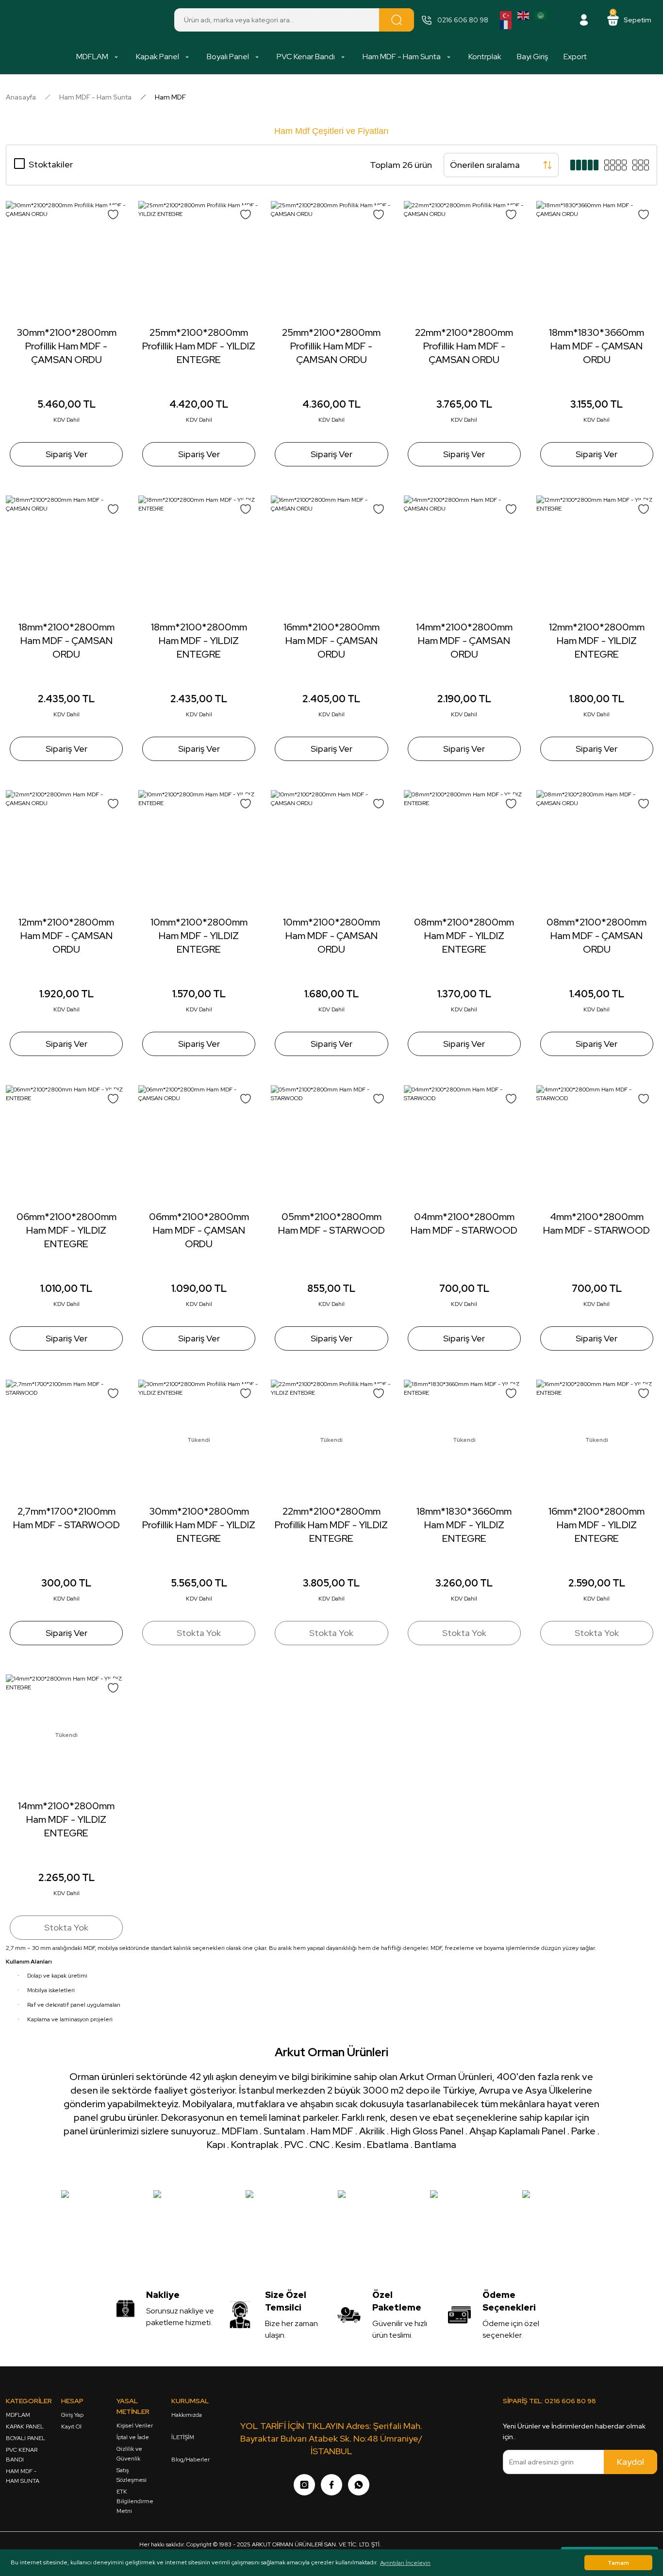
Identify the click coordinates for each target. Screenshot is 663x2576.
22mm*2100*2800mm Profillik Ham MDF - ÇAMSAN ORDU (464, 346)
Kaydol (630, 2462)
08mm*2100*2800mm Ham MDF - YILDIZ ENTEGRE (464, 936)
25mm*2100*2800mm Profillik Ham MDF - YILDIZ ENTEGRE (199, 346)
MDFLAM (18, 2415)
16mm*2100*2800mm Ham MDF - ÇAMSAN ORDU (331, 641)
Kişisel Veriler (135, 2426)
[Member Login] (584, 20)
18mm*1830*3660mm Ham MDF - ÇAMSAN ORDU (597, 346)
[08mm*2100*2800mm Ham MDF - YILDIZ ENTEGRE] (464, 850)
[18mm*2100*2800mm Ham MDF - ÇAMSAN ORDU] (66, 556)
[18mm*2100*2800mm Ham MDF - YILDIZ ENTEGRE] (199, 556)
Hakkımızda (187, 2415)
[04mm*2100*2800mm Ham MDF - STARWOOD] (464, 1146)
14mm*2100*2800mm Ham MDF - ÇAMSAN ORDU (464, 641)
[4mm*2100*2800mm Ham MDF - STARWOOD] (597, 1146)
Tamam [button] (618, 2563)
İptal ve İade (133, 2437)
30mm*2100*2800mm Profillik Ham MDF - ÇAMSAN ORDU (66, 346)
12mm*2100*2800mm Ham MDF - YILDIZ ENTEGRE (597, 641)
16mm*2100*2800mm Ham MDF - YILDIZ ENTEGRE (597, 1525)
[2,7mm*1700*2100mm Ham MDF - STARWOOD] (66, 1440)
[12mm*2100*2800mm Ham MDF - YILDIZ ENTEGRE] (597, 556)
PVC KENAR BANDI (22, 2455)
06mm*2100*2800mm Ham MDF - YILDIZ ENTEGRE (66, 1230)
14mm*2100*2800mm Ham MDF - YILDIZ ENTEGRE (66, 1819)
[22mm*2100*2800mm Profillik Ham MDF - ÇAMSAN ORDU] (464, 261)
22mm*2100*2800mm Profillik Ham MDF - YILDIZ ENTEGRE (331, 1525)
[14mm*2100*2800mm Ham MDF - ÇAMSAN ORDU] (464, 556)
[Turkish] (506, 15)
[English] (524, 15)
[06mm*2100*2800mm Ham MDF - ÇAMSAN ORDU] (199, 1146)
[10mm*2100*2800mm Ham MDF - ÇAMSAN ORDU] (331, 850)
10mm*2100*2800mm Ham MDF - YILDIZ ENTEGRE (199, 936)
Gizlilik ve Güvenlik (129, 2454)
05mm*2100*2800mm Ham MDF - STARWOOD (331, 1223)
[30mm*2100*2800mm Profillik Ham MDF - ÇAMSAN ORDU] (66, 261)
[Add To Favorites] (113, 215)
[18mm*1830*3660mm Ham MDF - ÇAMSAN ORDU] (597, 261)
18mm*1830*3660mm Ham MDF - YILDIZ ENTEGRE (464, 1525)
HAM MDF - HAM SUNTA (23, 2476)
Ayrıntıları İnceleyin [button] (405, 2563)
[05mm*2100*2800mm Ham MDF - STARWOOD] (331, 1146)
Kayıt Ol (71, 2427)
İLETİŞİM (183, 2437)
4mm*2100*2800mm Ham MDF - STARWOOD (597, 1223)
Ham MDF (170, 97)
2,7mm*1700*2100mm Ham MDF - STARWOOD (66, 1518)
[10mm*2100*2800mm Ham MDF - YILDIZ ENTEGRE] (199, 850)
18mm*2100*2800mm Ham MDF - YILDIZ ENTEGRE (199, 641)
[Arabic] (541, 15)
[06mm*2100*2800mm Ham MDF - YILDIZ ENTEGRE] (66, 1146)
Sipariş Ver (66, 454)
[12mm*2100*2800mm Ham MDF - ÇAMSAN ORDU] (66, 850)
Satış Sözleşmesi (132, 2475)
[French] (506, 24)
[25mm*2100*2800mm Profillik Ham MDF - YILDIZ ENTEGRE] (199, 261)
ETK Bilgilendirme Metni (135, 2501)
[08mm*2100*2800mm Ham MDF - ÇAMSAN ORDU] (597, 850)
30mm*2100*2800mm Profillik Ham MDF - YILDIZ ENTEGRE (199, 1525)
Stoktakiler (51, 164)
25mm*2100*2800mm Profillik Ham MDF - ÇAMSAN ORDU (331, 346)
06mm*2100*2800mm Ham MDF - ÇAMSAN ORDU (199, 1230)
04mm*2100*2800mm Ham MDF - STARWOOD (464, 1223)
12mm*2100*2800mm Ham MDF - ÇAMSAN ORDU (66, 936)
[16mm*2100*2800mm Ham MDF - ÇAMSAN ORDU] (331, 556)
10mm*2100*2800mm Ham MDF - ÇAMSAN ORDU (331, 936)
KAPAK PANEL (25, 2427)
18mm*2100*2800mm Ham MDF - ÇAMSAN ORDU (66, 641)
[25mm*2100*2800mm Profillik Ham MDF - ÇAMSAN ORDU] (331, 261)
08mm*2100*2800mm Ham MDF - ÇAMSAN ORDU (597, 936)
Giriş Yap (72, 2415)
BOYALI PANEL (25, 2438)
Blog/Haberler (191, 2460)
